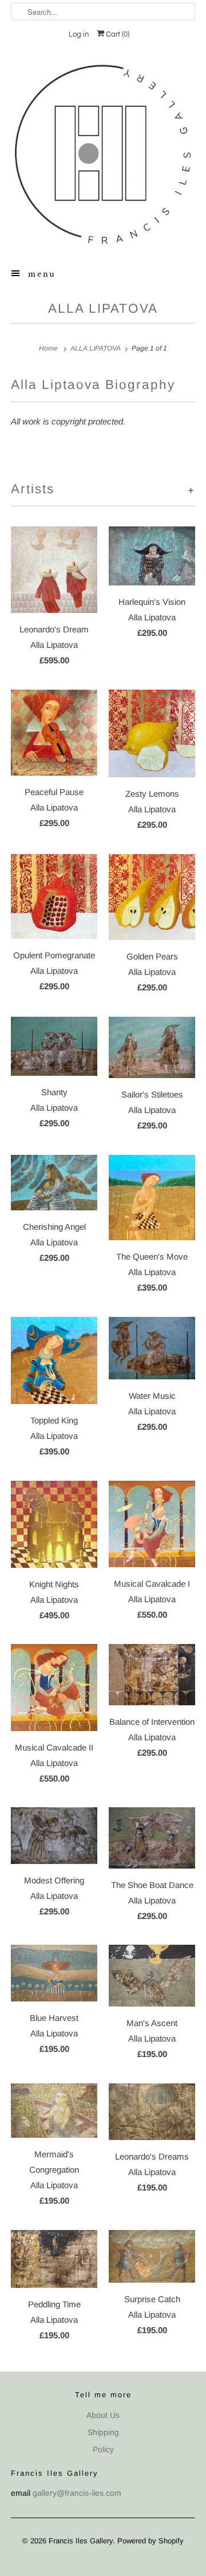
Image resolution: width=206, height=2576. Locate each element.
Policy (103, 2449)
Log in (79, 34)
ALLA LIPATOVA (103, 308)
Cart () (117, 34)
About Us (103, 2415)
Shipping (103, 2432)
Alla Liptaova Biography (93, 385)
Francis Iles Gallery (81, 2541)
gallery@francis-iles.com (77, 2493)
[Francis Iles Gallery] (103, 154)
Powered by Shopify (150, 2541)
